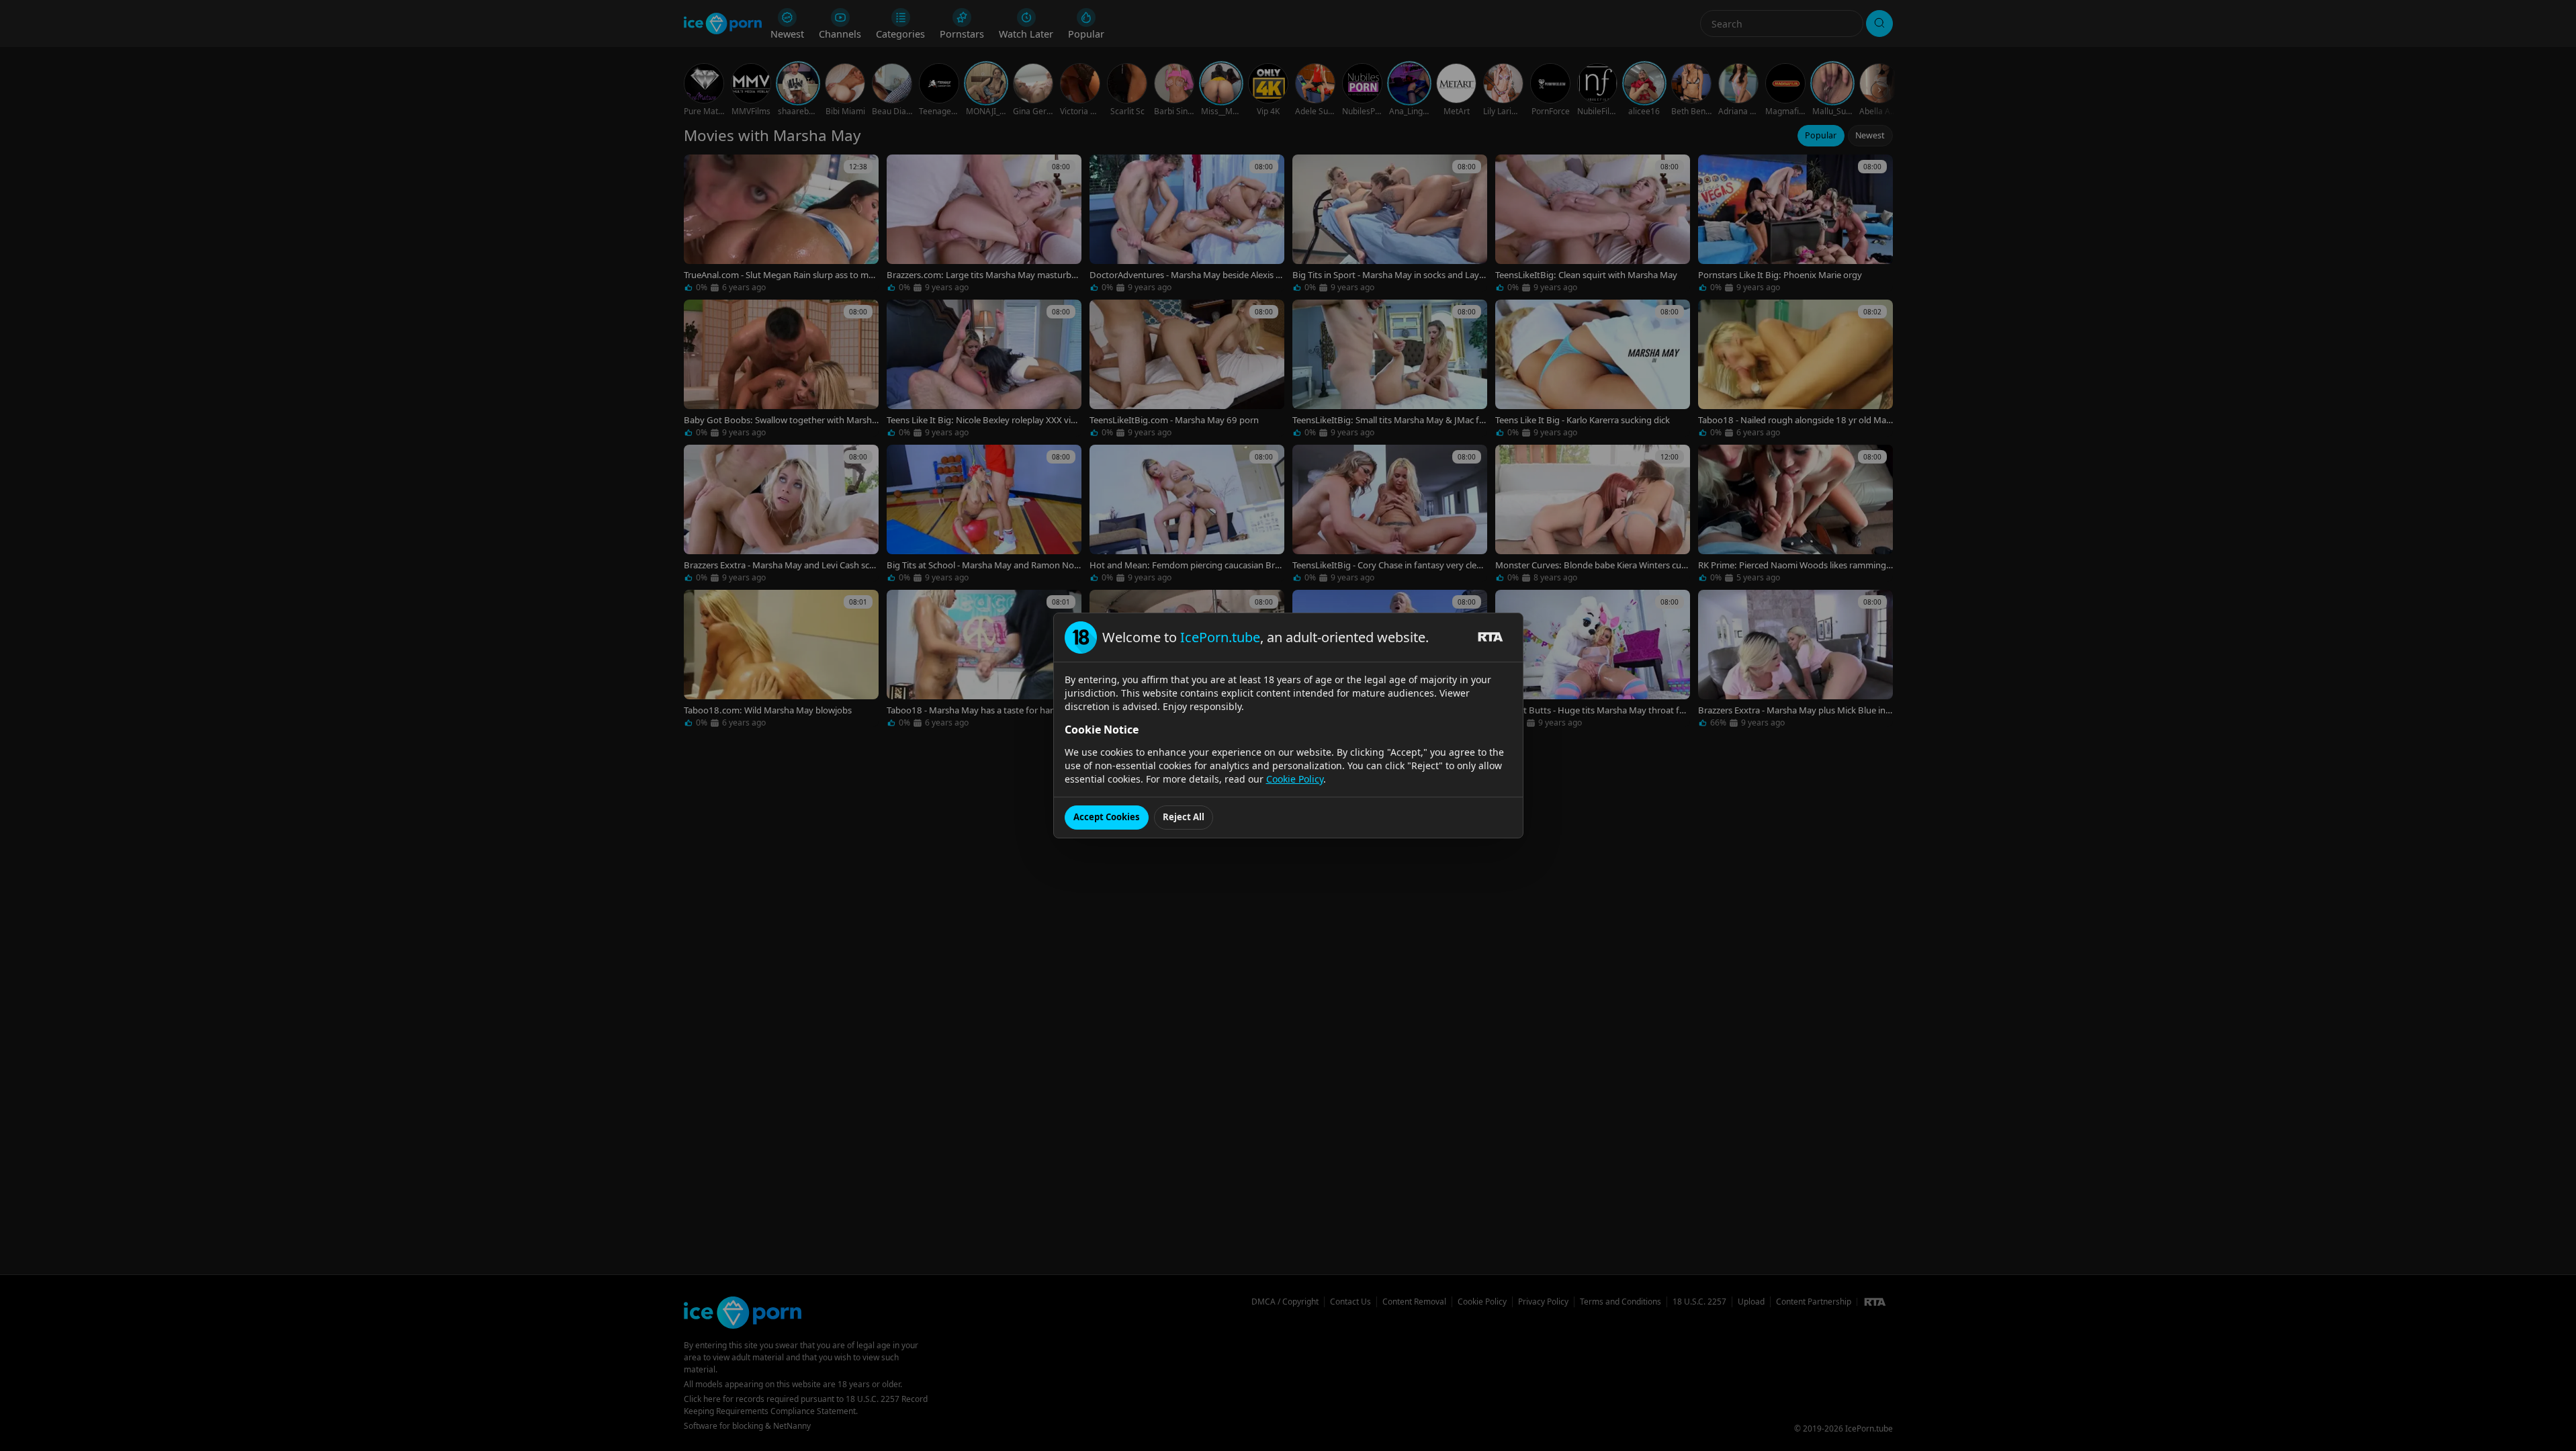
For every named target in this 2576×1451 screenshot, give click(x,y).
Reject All (1184, 817)
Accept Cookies (1107, 817)
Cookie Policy (1295, 779)
